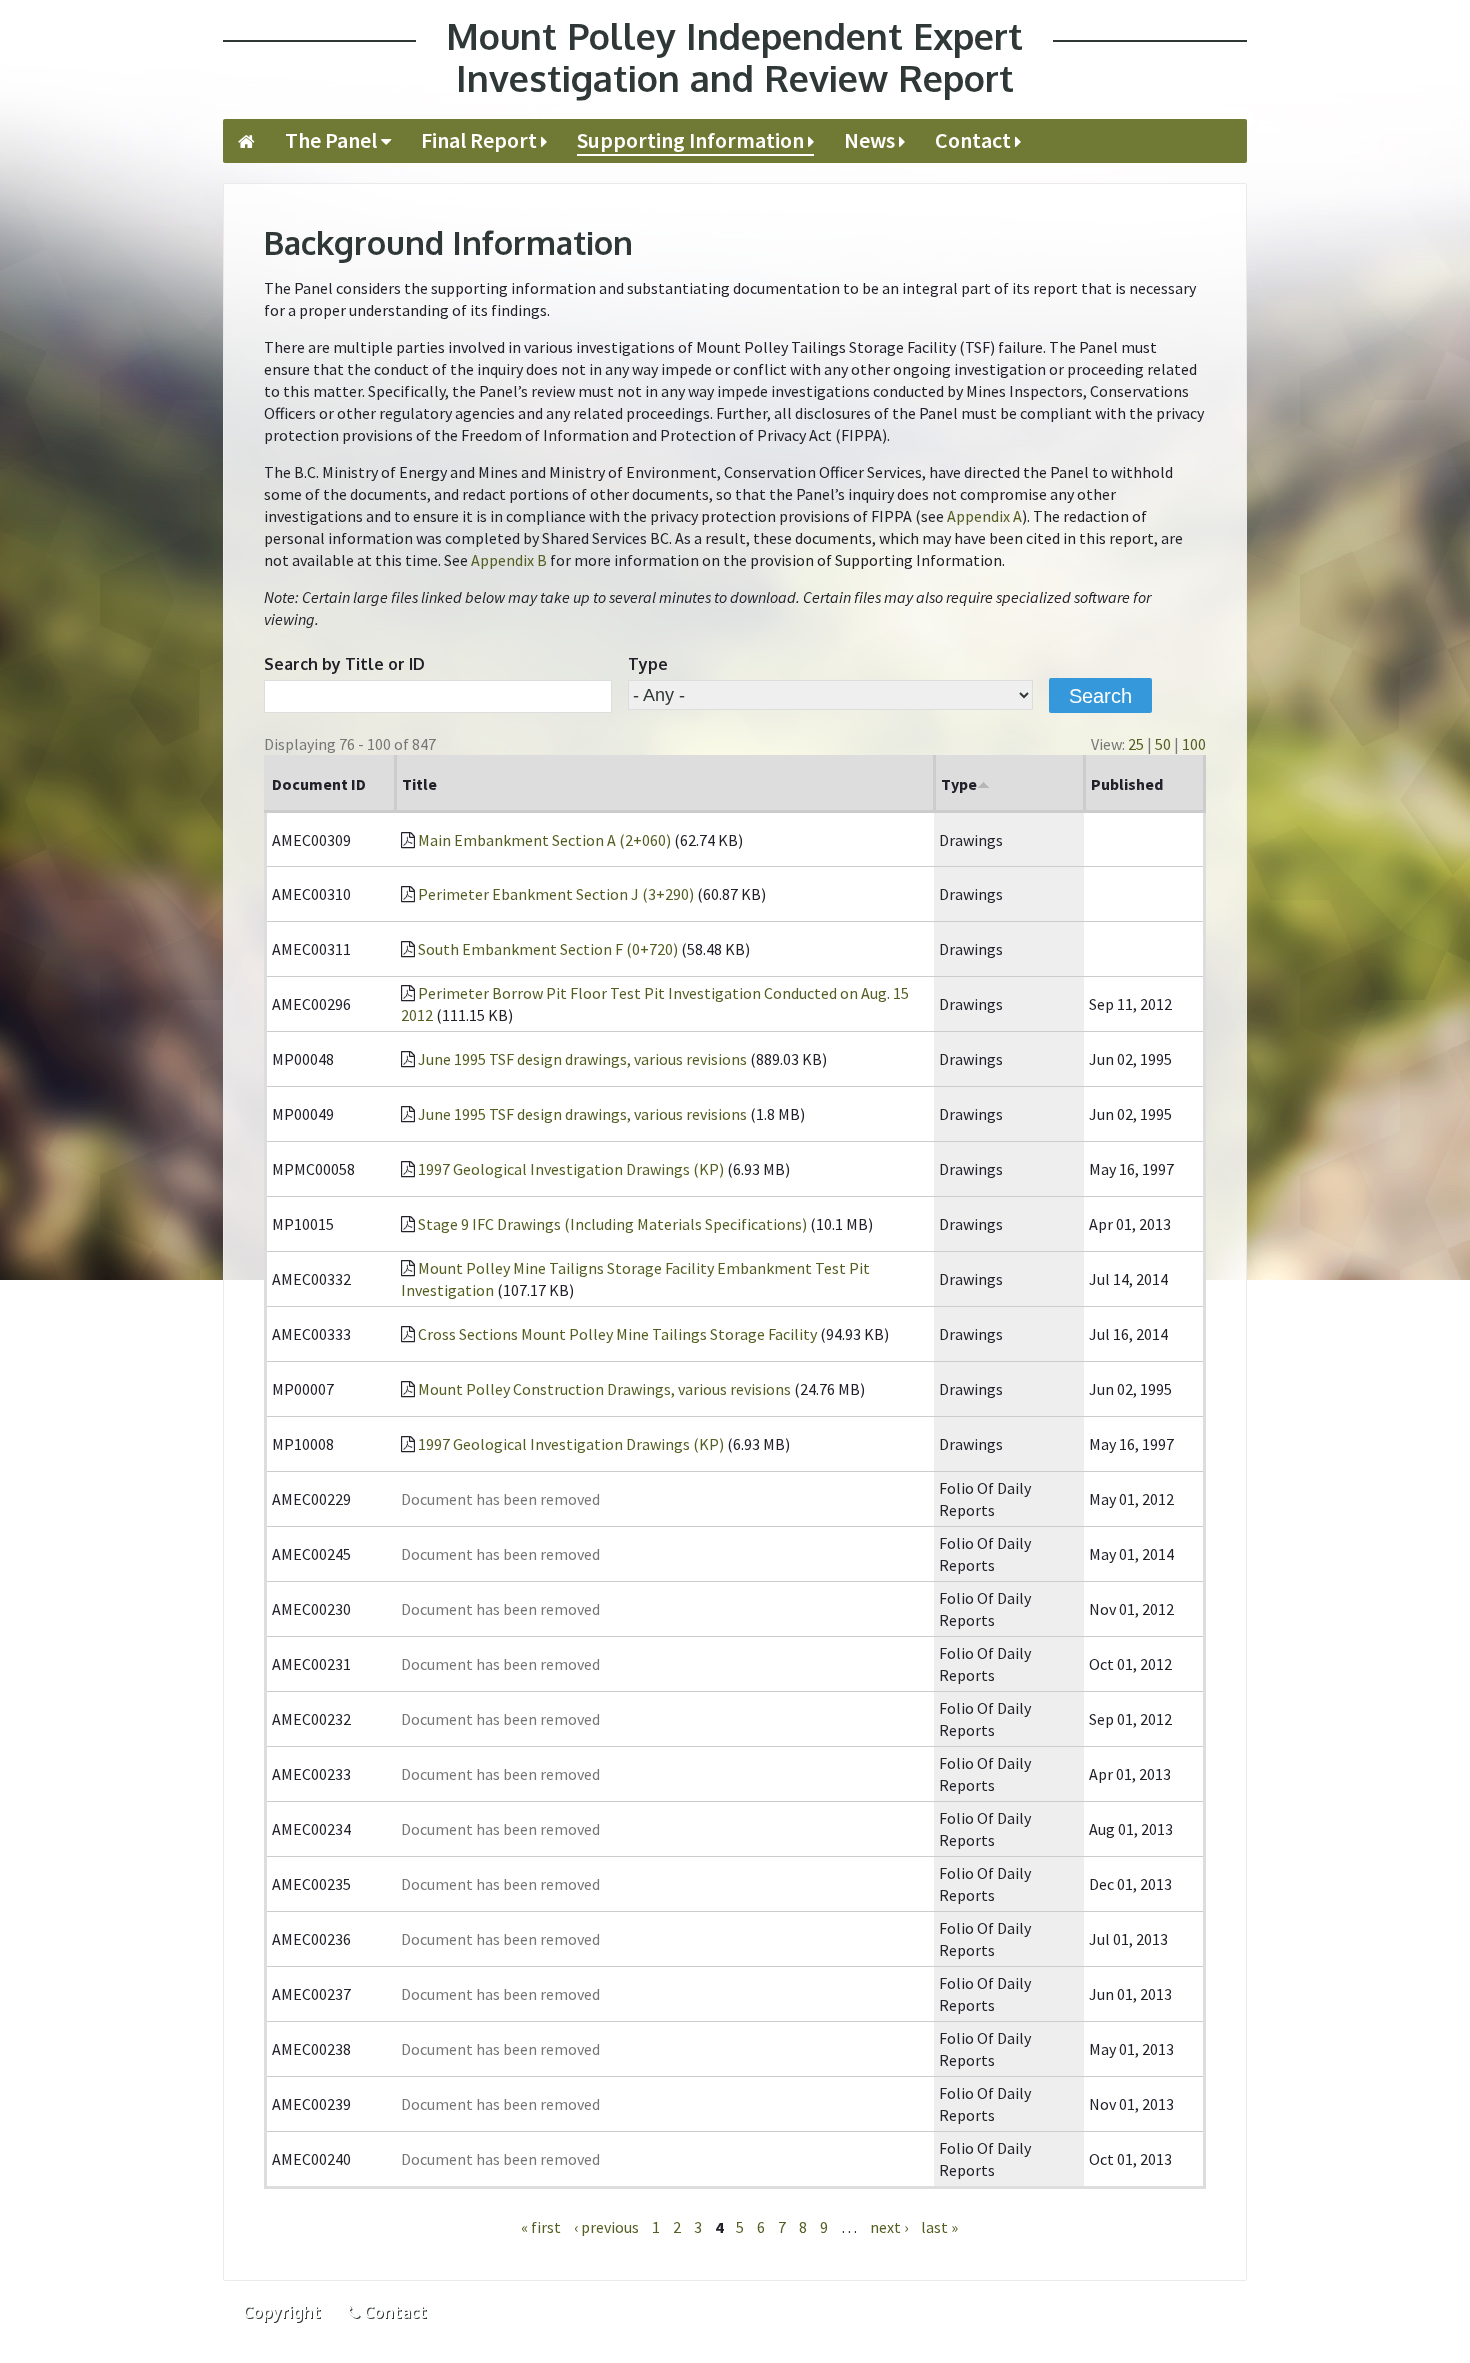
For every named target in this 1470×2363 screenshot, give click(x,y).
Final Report (479, 140)
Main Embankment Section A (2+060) (544, 840)
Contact (973, 140)
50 (1163, 744)
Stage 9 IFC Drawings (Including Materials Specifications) (612, 1224)
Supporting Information (690, 140)
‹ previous (606, 2227)
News (869, 140)
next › (889, 2227)
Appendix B (509, 560)
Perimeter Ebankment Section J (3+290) (556, 894)
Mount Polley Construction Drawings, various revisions (604, 1389)
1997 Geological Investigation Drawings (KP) (571, 1169)
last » (939, 2227)
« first (541, 2227)
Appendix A (984, 516)
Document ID (319, 784)
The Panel (331, 140)
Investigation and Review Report (734, 57)
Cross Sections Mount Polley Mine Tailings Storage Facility (617, 1334)
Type (648, 664)
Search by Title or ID (344, 664)
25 (1136, 744)
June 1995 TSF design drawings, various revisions (582, 1059)
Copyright (282, 2312)
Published (1127, 784)
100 (1194, 744)
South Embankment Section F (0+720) (548, 949)
